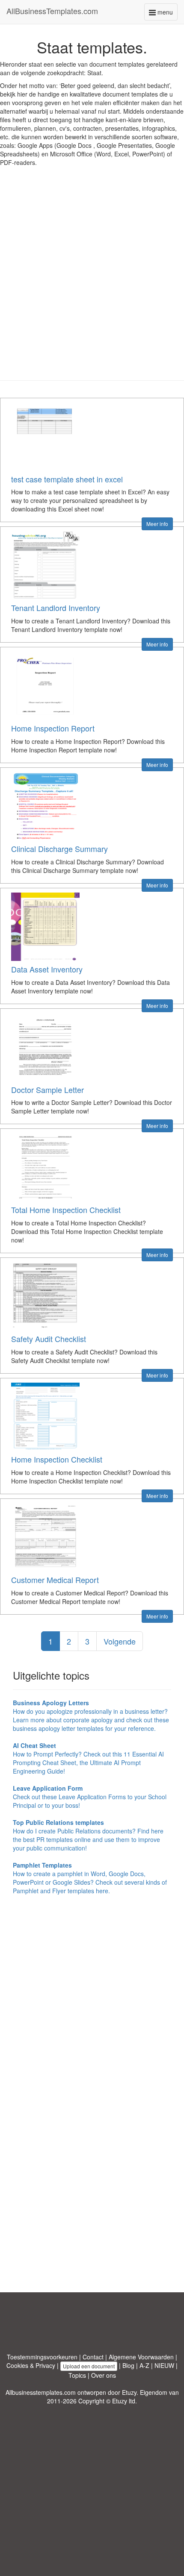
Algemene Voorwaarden (141, 2357)
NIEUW (164, 2365)
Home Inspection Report (53, 728)
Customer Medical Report (55, 1580)
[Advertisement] (92, 280)
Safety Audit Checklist (49, 1339)
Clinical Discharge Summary (59, 849)
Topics (77, 2375)
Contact (93, 2357)
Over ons (104, 2375)
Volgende (120, 1641)
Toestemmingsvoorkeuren (42, 2357)
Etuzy (129, 2392)
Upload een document (89, 2366)
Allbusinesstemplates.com (41, 2392)
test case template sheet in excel (67, 479)
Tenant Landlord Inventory (56, 608)
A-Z (144, 2365)
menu (167, 14)
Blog (128, 2365)
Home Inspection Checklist (57, 1459)
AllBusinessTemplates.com (52, 11)
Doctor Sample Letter (47, 1090)
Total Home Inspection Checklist (66, 1210)
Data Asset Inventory (47, 969)
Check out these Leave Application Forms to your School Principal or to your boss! (90, 1797)
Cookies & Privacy (31, 2365)
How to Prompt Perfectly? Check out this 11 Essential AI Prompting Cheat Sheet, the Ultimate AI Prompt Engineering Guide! (88, 1758)
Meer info (157, 524)
